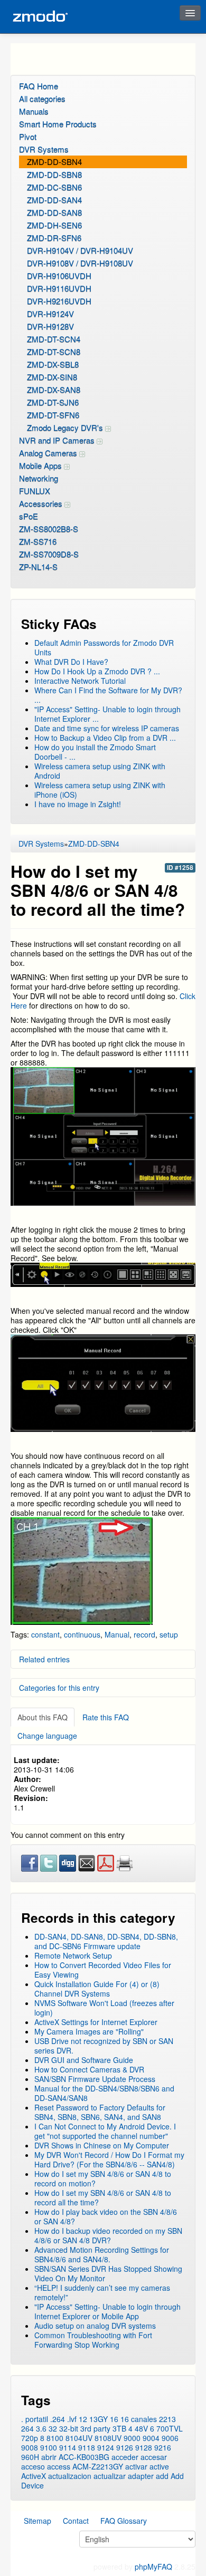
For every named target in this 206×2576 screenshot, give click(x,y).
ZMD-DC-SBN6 (54, 187)
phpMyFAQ (153, 2567)
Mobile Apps (41, 465)
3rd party (95, 2428)
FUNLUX (35, 491)
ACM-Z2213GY (98, 2466)
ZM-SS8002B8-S (49, 529)
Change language (47, 1736)
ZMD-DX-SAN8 (54, 389)
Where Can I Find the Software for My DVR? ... (108, 695)
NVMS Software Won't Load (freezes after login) (104, 2008)
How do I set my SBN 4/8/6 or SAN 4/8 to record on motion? (103, 2178)
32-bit (69, 2428)
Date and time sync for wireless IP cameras (107, 728)
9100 (49, 2447)
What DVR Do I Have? (71, 662)
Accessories (42, 503)
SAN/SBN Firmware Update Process (95, 2079)
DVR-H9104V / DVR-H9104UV (80, 250)
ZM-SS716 (38, 541)
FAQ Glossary (124, 2521)
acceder (125, 2457)
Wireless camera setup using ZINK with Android (100, 771)
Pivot (28, 136)
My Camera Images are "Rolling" (89, 2031)
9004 (151, 2438)
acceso (33, 2466)
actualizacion (70, 2476)
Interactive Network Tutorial (80, 681)
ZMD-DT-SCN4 (54, 339)
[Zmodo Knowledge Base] (40, 17)
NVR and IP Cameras (58, 440)
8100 (55, 2438)
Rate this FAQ (106, 1717)
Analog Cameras (49, 453)
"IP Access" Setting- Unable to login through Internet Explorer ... (107, 714)
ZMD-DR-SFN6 (54, 238)
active (159, 2466)
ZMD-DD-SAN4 (54, 200)
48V (141, 2428)
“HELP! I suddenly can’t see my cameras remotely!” (102, 2292)
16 (114, 2419)
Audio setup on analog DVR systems (95, 2326)
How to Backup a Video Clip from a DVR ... (105, 738)
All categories (42, 98)
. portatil (35, 2419)
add (162, 2476)
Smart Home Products (58, 124)
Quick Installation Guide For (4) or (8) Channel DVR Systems (97, 1989)
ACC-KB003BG (84, 2457)
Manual (117, 1634)
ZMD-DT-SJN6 (53, 402)
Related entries (44, 1659)
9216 (163, 2447)
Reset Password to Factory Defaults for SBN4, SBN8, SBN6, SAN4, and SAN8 (100, 2112)
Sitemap (38, 2521)
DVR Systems (44, 149)
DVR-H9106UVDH (59, 275)
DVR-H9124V (50, 313)
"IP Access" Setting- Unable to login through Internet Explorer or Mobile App (107, 2311)
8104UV (79, 2438)
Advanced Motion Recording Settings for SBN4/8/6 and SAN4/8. (102, 2254)
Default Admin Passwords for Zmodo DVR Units (104, 647)
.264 (58, 2419)
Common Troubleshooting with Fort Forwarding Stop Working (93, 2340)
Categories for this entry (59, 1688)
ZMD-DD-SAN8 (54, 212)
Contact (76, 2521)
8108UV (108, 2438)
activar (136, 2466)
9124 (106, 2447)
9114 (68, 2447)
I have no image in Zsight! (78, 804)
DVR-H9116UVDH (59, 288)
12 (83, 2419)
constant (45, 1634)
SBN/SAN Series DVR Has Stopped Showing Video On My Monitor (108, 2273)
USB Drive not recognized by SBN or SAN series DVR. (104, 2046)
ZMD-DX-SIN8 (52, 377)
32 (53, 2428)
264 (27, 2428)
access (59, 2466)
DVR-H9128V (50, 326)
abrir (49, 2457)
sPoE (29, 516)
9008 (30, 2447)
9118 (87, 2447)
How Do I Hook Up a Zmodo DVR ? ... (97, 671)
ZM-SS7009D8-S (49, 554)
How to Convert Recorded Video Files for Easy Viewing (103, 1970)
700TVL (170, 2428)
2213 (167, 2419)
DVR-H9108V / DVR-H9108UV (80, 263)
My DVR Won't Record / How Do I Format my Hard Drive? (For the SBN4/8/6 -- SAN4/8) (109, 2159)
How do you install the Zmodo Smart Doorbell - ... (95, 752)
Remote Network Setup (73, 1955)
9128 (144, 2447)
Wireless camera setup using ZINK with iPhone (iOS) (100, 790)
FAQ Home (39, 86)
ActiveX (34, 2476)
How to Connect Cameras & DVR (89, 2069)
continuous (82, 1634)
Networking (39, 478)
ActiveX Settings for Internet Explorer (96, 2022)
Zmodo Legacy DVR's (66, 427)
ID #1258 (180, 868)
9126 (125, 2447)
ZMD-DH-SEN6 (54, 225)
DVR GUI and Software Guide (84, 2060)
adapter (141, 2476)
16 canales (139, 2419)
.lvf (72, 2419)
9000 (132, 2438)
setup (169, 1634)
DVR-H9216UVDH (59, 301)
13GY (99, 2419)
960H (30, 2457)
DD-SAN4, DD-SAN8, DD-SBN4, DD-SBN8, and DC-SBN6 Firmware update (106, 1941)
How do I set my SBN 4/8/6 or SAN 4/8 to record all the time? (103, 2197)
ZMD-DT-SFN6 (53, 415)
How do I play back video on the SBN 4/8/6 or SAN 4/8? (106, 2216)
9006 (170, 2438)
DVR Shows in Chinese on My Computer (102, 2145)
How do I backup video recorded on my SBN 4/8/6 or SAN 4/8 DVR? (108, 2235)
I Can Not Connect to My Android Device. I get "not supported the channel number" (105, 2131)
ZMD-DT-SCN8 (54, 351)
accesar (154, 2457)
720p (30, 2438)
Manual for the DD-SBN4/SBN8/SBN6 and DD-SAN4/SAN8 (104, 2093)
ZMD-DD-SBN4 (54, 162)
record (144, 1634)
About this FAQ (43, 1717)
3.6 (41, 2428)
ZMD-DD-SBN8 (54, 174)
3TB (119, 2428)
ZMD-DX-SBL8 (53, 364)
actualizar (110, 2476)
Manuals (34, 111)
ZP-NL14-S (38, 566)
